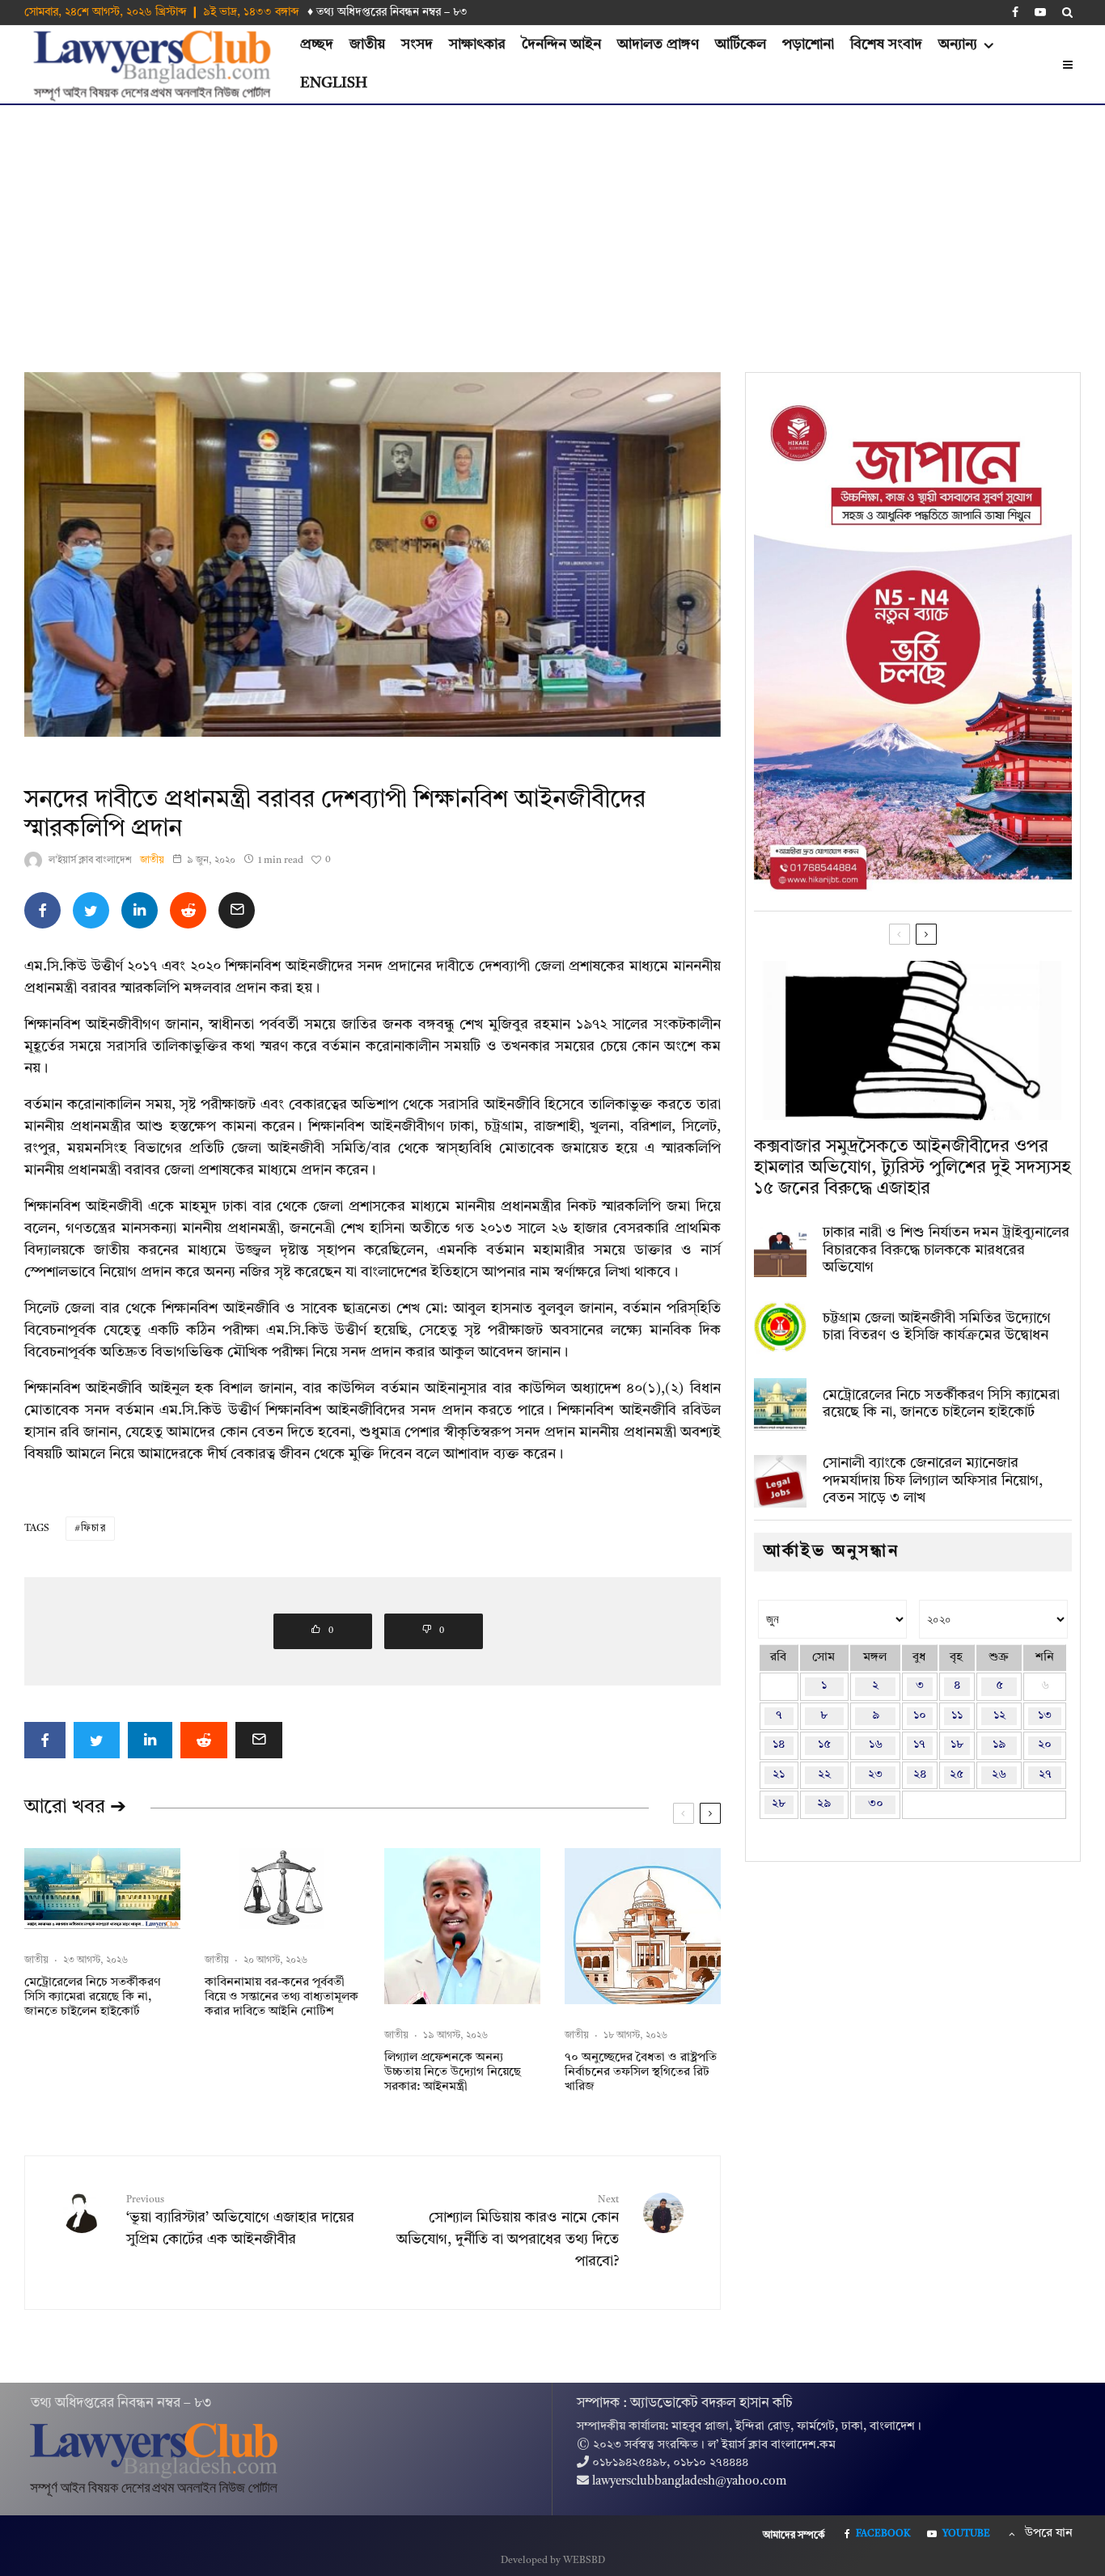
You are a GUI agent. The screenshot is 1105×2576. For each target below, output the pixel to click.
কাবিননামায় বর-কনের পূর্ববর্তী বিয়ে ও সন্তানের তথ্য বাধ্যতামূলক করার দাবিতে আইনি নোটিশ (282, 1997)
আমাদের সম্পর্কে (794, 2536)
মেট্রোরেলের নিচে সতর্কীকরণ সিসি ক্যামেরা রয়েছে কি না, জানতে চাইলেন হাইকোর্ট (92, 1997)
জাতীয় (367, 44)
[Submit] (188, 910)
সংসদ (417, 44)
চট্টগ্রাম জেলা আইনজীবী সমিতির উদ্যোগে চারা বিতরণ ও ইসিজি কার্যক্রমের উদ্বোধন (937, 1327)
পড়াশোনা (808, 44)
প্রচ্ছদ (317, 44)
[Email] (237, 910)
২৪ (920, 1775)
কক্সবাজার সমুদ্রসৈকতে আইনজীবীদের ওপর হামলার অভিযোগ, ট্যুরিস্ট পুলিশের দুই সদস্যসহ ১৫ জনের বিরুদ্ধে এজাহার (912, 1168)
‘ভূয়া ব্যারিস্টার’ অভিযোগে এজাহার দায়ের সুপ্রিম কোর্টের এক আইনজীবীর (240, 2221)
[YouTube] (1040, 12)
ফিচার (93, 1529)
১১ (957, 1716)
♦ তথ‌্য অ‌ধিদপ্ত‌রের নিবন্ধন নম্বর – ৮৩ (387, 12)
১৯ (999, 1745)
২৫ (957, 1775)
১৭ (919, 1745)
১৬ (876, 1745)
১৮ (957, 1745)
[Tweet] (91, 910)
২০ (1045, 1745)
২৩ (875, 1775)
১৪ (779, 1745)
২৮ (779, 1804)
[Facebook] (1015, 12)
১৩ (1045, 1716)
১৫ (824, 1745)
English (334, 83)
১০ (920, 1716)
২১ (779, 1775)
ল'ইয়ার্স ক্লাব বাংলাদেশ (90, 861)
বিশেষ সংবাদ (886, 44)
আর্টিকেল (741, 44)
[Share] (42, 910)
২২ (824, 1775)
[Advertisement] (552, 226)
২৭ (1045, 1775)
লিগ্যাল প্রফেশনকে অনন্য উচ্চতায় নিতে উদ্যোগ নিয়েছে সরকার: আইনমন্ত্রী (453, 2073)
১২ (999, 1716)
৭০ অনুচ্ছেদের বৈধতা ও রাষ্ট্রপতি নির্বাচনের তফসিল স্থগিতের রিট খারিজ (641, 2073)
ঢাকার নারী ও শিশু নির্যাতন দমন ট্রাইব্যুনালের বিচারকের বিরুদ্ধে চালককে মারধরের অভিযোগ (946, 1250)
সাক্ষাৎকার (477, 44)
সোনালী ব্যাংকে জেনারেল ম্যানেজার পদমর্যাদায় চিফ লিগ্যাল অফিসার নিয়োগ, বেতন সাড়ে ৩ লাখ (933, 1480)
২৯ (824, 1804)
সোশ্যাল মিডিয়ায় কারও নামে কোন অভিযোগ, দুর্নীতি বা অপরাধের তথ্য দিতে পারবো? (507, 2232)
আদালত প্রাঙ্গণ (658, 44)
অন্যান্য (958, 44)
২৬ (999, 1775)
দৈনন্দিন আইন (561, 44)
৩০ (876, 1804)
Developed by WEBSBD (553, 2561)
